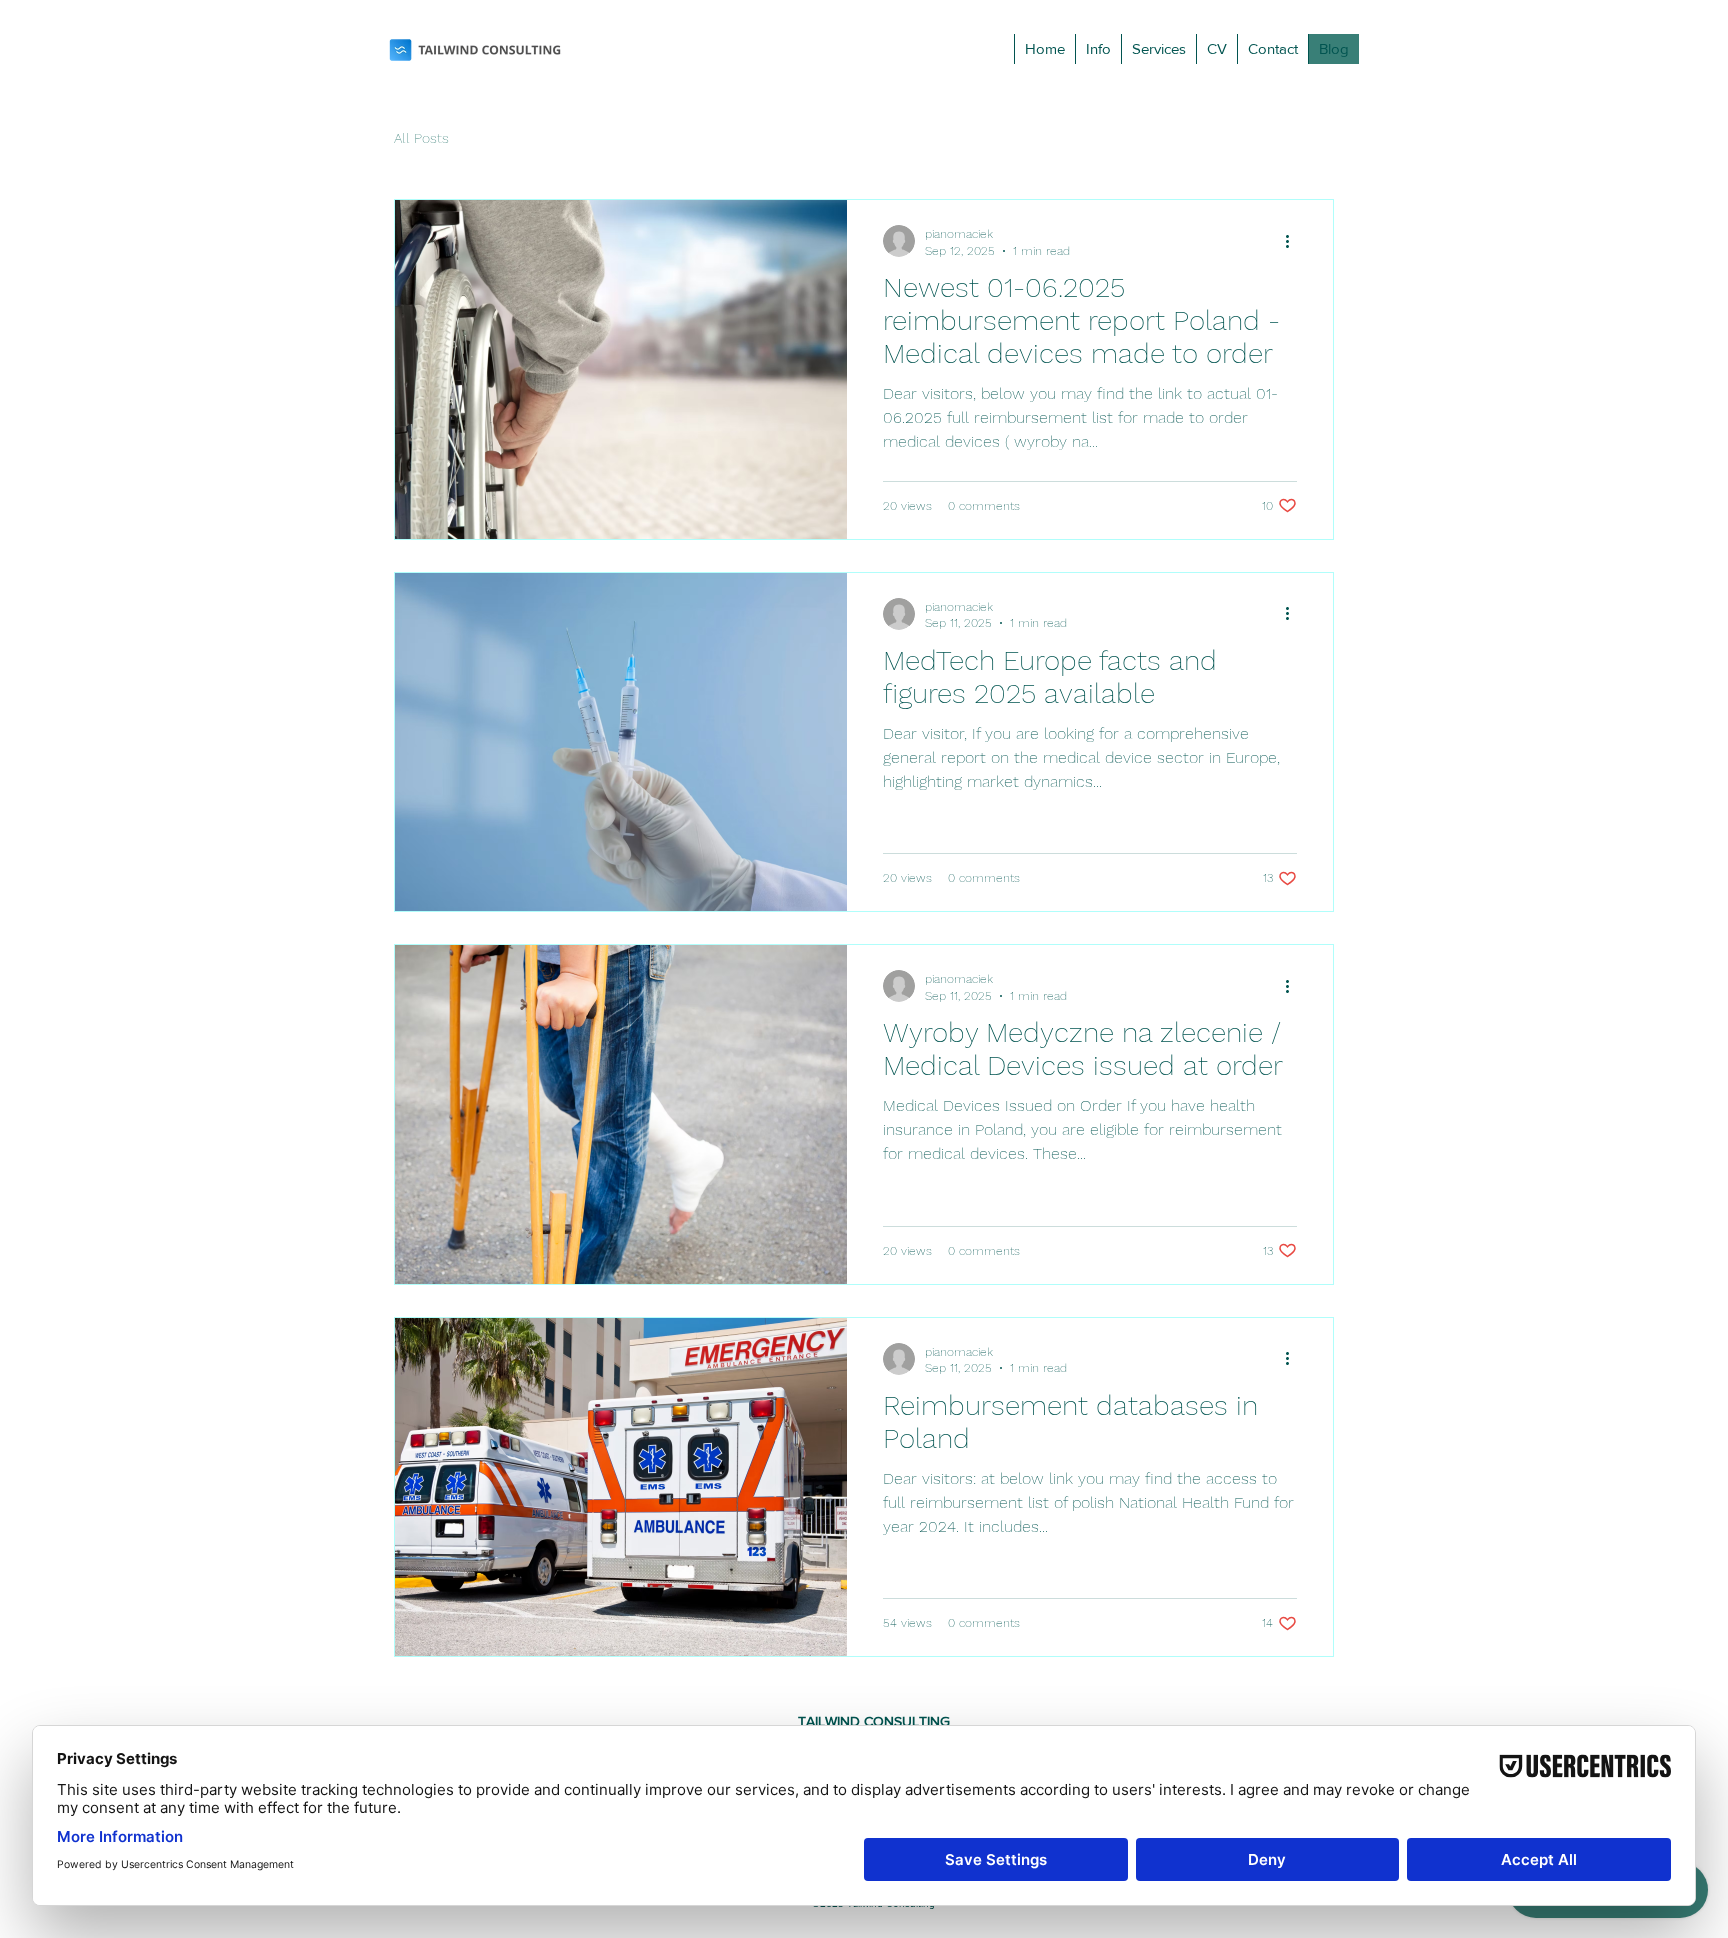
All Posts (421, 138)
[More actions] (1294, 241)
